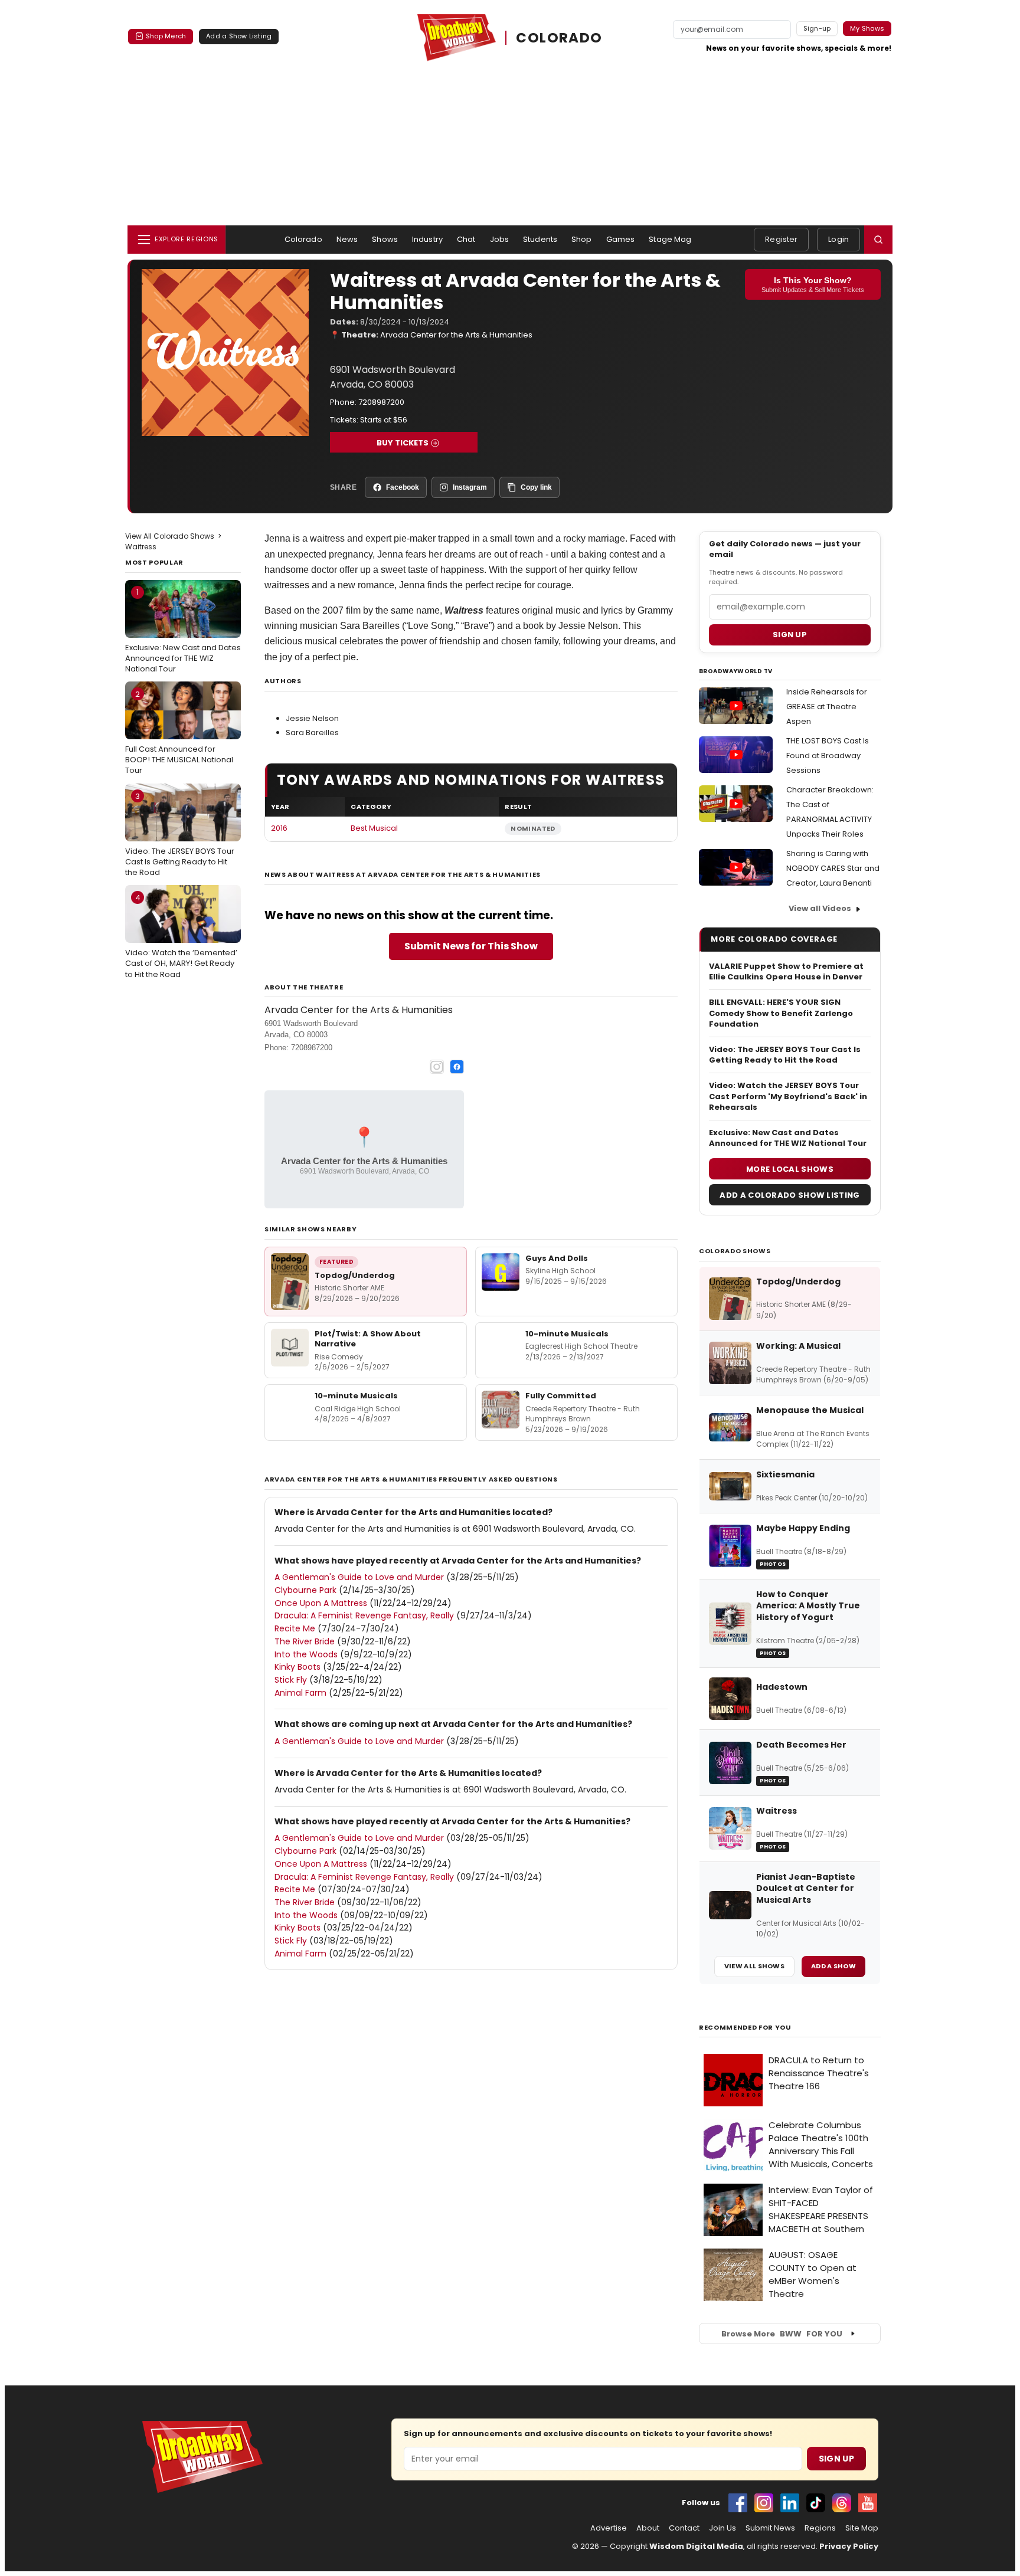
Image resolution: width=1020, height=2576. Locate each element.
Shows (385, 239)
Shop (582, 239)
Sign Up (836, 2459)
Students (540, 239)
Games (621, 239)
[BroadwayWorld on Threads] (842, 2503)
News (347, 239)
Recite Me (295, 1628)
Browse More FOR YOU (782, 2334)
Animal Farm (300, 1693)
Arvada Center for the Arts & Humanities (456, 335)
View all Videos (820, 908)
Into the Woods (306, 1654)
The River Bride (305, 1641)
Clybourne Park (305, 1590)
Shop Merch (166, 36)
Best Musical (374, 828)
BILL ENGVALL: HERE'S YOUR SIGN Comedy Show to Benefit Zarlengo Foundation (781, 1013)
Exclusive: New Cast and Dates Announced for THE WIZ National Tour (183, 630)
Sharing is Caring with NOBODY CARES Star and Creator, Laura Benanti (833, 868)
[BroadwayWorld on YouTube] (868, 2503)
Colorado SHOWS (735, 1251)
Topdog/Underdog (355, 1275)
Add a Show (833, 1966)
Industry (427, 239)
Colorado (303, 239)
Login (838, 239)
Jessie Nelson (312, 718)
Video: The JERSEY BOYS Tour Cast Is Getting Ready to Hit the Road (180, 834)
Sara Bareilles (312, 733)
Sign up (790, 635)
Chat (466, 239)
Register (781, 239)
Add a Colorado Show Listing (789, 1195)
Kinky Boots (297, 1667)
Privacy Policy (849, 2546)
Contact (684, 2528)
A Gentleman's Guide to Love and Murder (359, 1577)
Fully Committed (561, 1396)
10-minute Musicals (567, 1334)
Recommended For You (745, 2028)
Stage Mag (670, 239)
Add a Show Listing (239, 36)
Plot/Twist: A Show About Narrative (368, 1339)
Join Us (722, 2528)
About (648, 2528)
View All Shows (754, 1966)
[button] (878, 240)
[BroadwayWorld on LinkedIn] (790, 2503)
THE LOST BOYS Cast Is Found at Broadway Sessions (828, 756)
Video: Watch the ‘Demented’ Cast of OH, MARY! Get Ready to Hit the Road (181, 936)
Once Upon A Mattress (321, 1603)
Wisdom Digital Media (696, 2546)
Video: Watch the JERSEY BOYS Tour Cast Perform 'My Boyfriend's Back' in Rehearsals (788, 1096)
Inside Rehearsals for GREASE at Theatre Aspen (827, 707)
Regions (820, 2528)
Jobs (500, 239)
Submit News (770, 2528)
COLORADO (559, 38)
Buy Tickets (403, 443)
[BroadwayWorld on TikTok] (816, 2503)
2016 (279, 828)
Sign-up (817, 28)
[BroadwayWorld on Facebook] (738, 2503)
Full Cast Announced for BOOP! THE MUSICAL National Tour (179, 732)
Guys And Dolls (557, 1258)
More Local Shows (790, 1169)
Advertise (609, 2528)
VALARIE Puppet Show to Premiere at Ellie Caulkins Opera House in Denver (786, 972)
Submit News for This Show (471, 946)
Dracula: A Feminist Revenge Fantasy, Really (364, 1615)
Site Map (862, 2528)
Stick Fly (291, 1680)
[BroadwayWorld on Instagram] (764, 2503)
